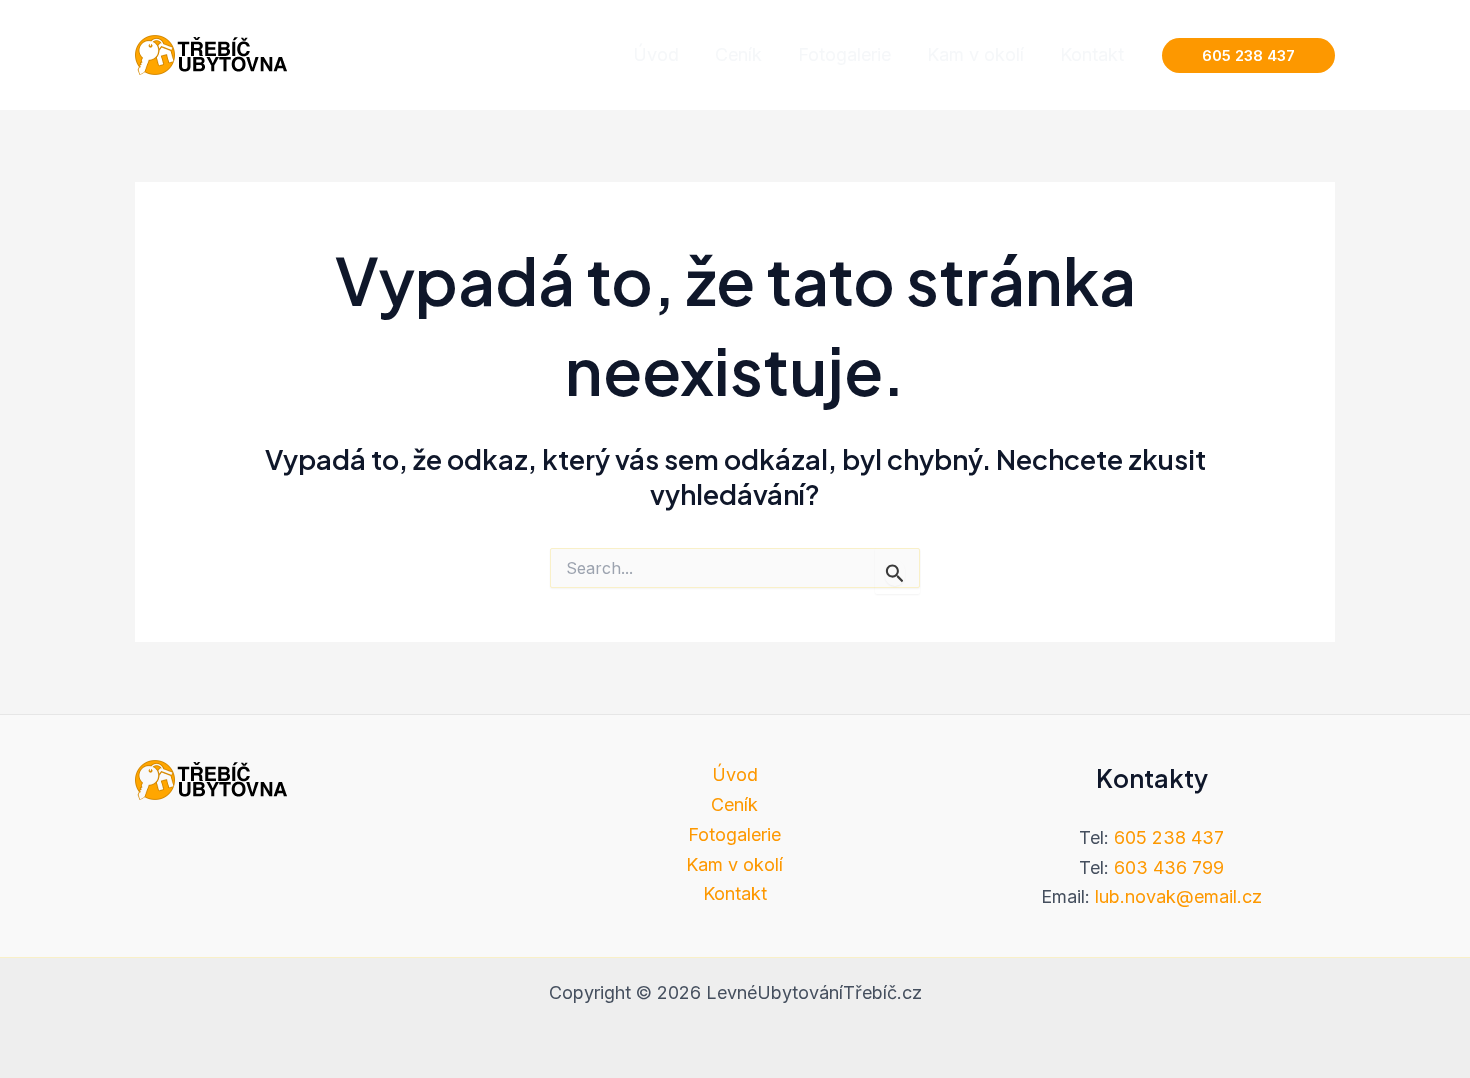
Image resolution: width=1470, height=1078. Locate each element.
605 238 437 (1169, 837)
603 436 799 (1169, 867)
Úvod (735, 774)
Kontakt (735, 893)
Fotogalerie (734, 834)
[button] (1248, 55)
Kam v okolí (734, 864)
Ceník (734, 804)
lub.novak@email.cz (1178, 896)
